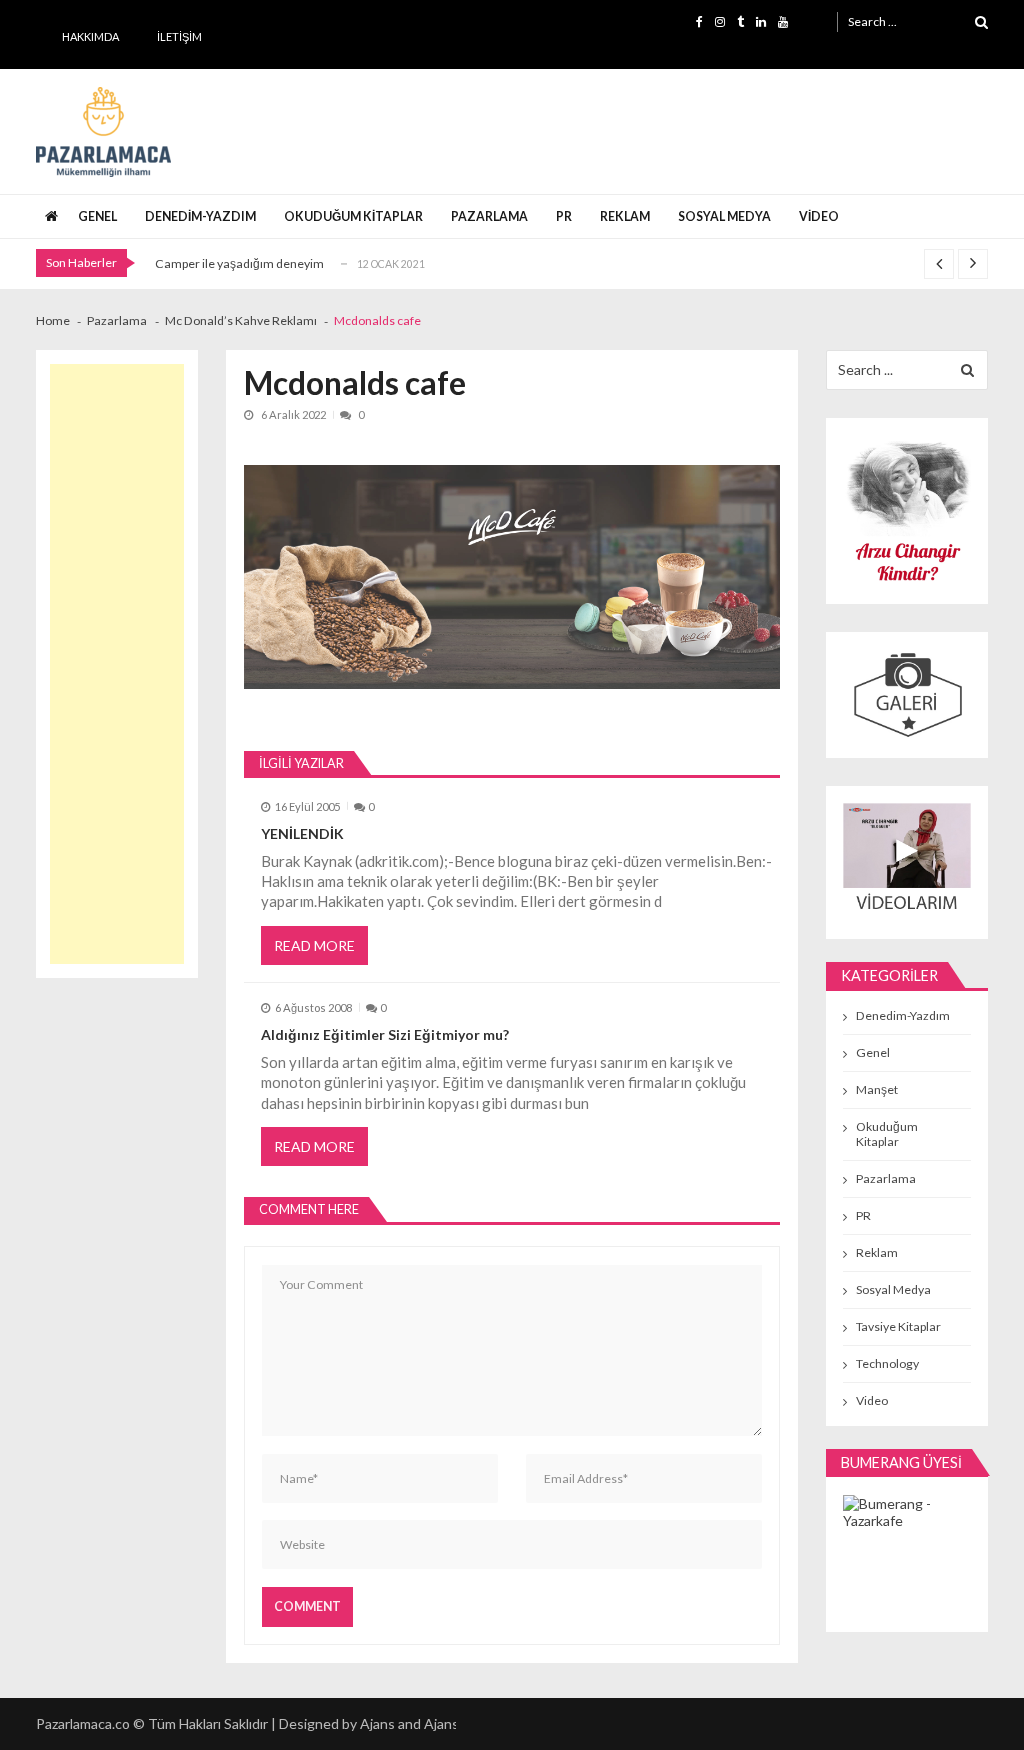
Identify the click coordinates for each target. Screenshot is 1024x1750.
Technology (887, 1363)
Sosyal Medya (724, 216)
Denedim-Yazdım (200, 216)
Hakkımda (90, 36)
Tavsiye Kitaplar (898, 1326)
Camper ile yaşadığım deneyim (239, 263)
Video (819, 216)
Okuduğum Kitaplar (353, 216)
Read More (314, 945)
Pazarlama (489, 216)
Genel (97, 216)
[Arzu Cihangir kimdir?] (907, 510)
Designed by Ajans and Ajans (369, 1723)
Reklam (625, 216)
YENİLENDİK (302, 833)
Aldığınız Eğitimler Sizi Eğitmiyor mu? (385, 1034)
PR (564, 216)
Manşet (877, 1089)
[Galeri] (907, 694)
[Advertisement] (117, 664)
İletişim (179, 36)
